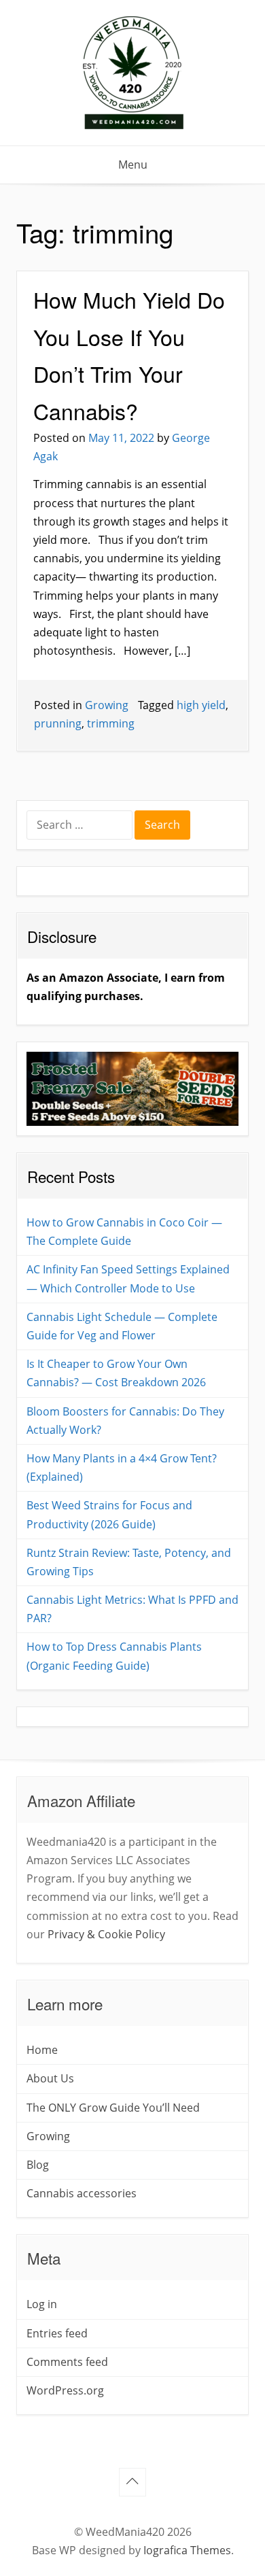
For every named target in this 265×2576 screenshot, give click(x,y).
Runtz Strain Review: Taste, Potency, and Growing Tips (129, 1562)
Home (42, 2050)
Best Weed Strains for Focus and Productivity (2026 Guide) (109, 1514)
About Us (50, 2078)
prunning (58, 723)
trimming (111, 723)
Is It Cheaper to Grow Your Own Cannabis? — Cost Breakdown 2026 (116, 1373)
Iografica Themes (187, 2550)
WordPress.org (65, 2390)
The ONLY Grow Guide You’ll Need (113, 2108)
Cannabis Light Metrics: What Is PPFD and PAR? (132, 1609)
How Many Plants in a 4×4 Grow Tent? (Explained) (122, 1467)
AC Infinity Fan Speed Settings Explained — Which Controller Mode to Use (128, 1278)
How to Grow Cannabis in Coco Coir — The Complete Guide (124, 1232)
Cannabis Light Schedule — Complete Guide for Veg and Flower (122, 1326)
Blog (38, 2165)
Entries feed (57, 2333)
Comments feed (67, 2362)
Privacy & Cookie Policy (106, 1934)
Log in (42, 2304)
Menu (133, 165)
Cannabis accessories (82, 2193)
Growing (107, 705)
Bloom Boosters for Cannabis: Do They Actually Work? (125, 1421)
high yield (201, 705)
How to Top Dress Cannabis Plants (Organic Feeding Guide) (114, 1656)
